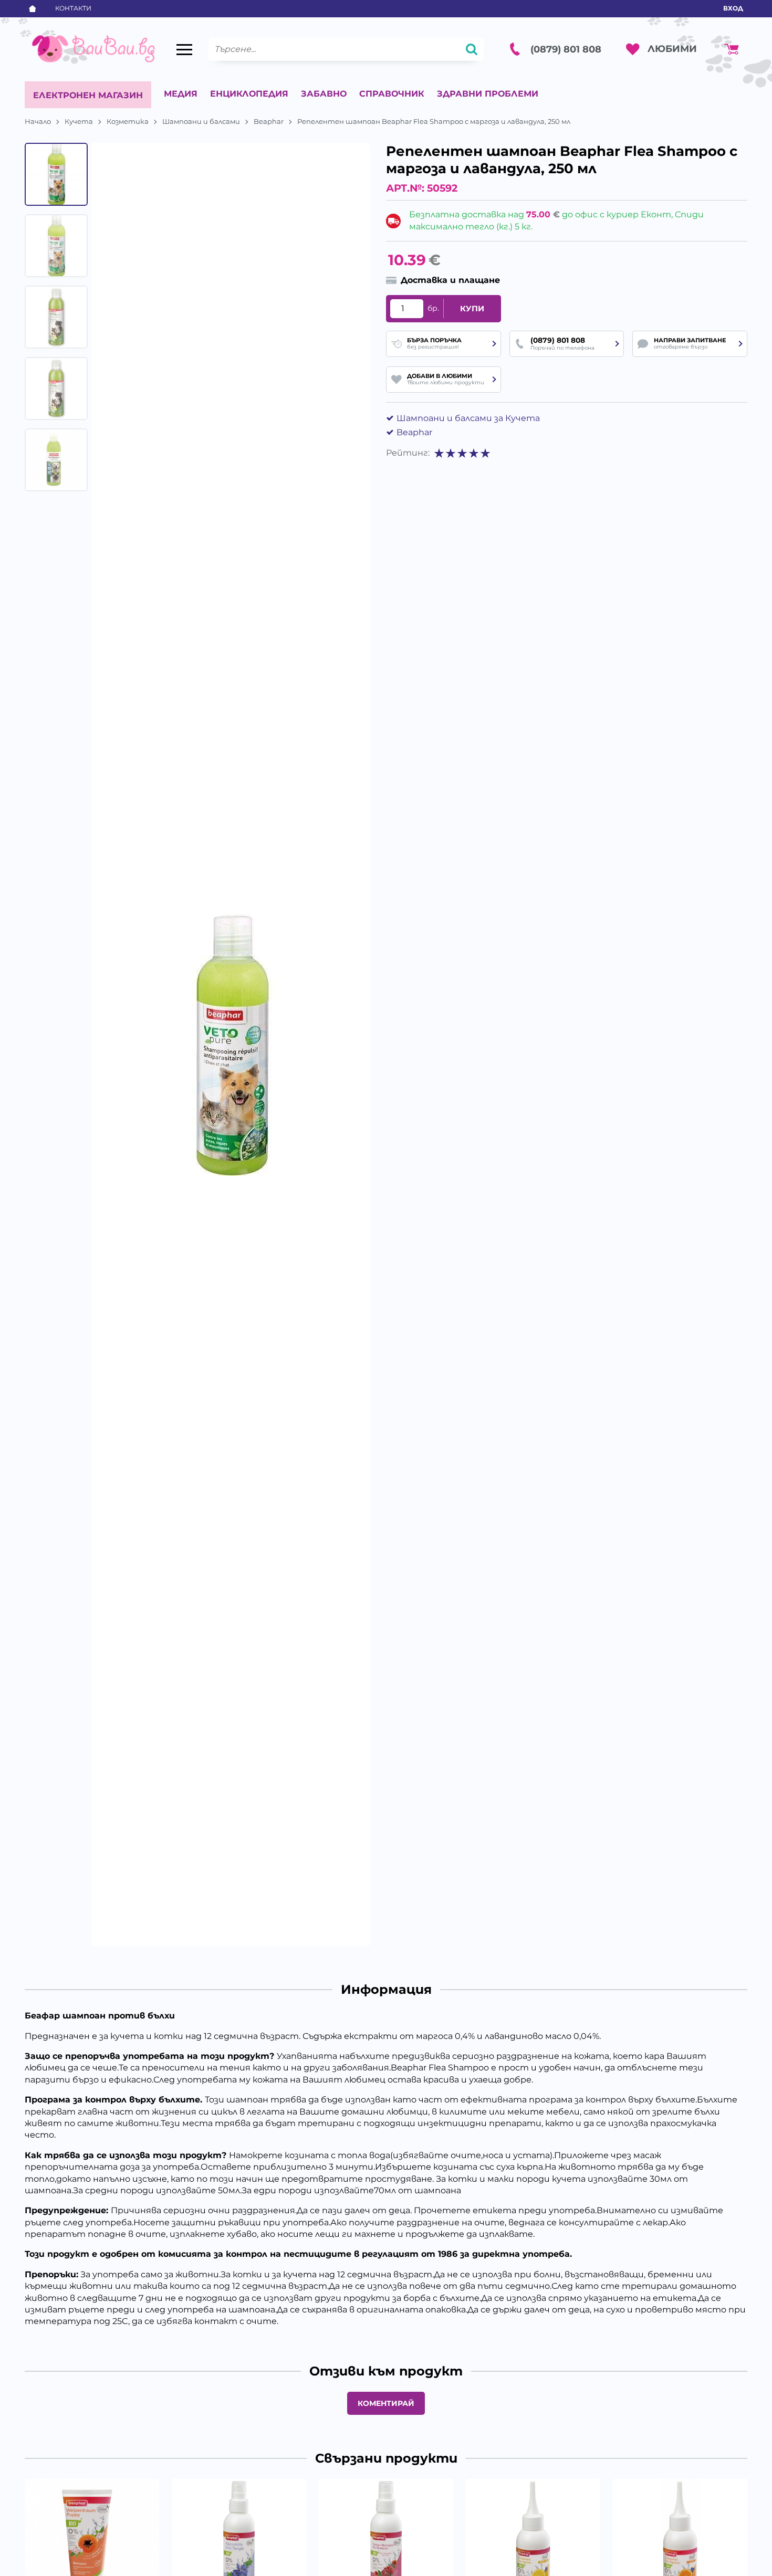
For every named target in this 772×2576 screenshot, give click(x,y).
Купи (472, 309)
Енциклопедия (249, 94)
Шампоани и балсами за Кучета (468, 418)
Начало (38, 121)
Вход (733, 8)
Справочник (392, 94)
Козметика (128, 121)
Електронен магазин (88, 95)
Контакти (73, 8)
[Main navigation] (184, 49)
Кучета (79, 121)
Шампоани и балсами (201, 121)
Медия (181, 94)
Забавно (324, 94)
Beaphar (269, 121)
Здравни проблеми (488, 94)
